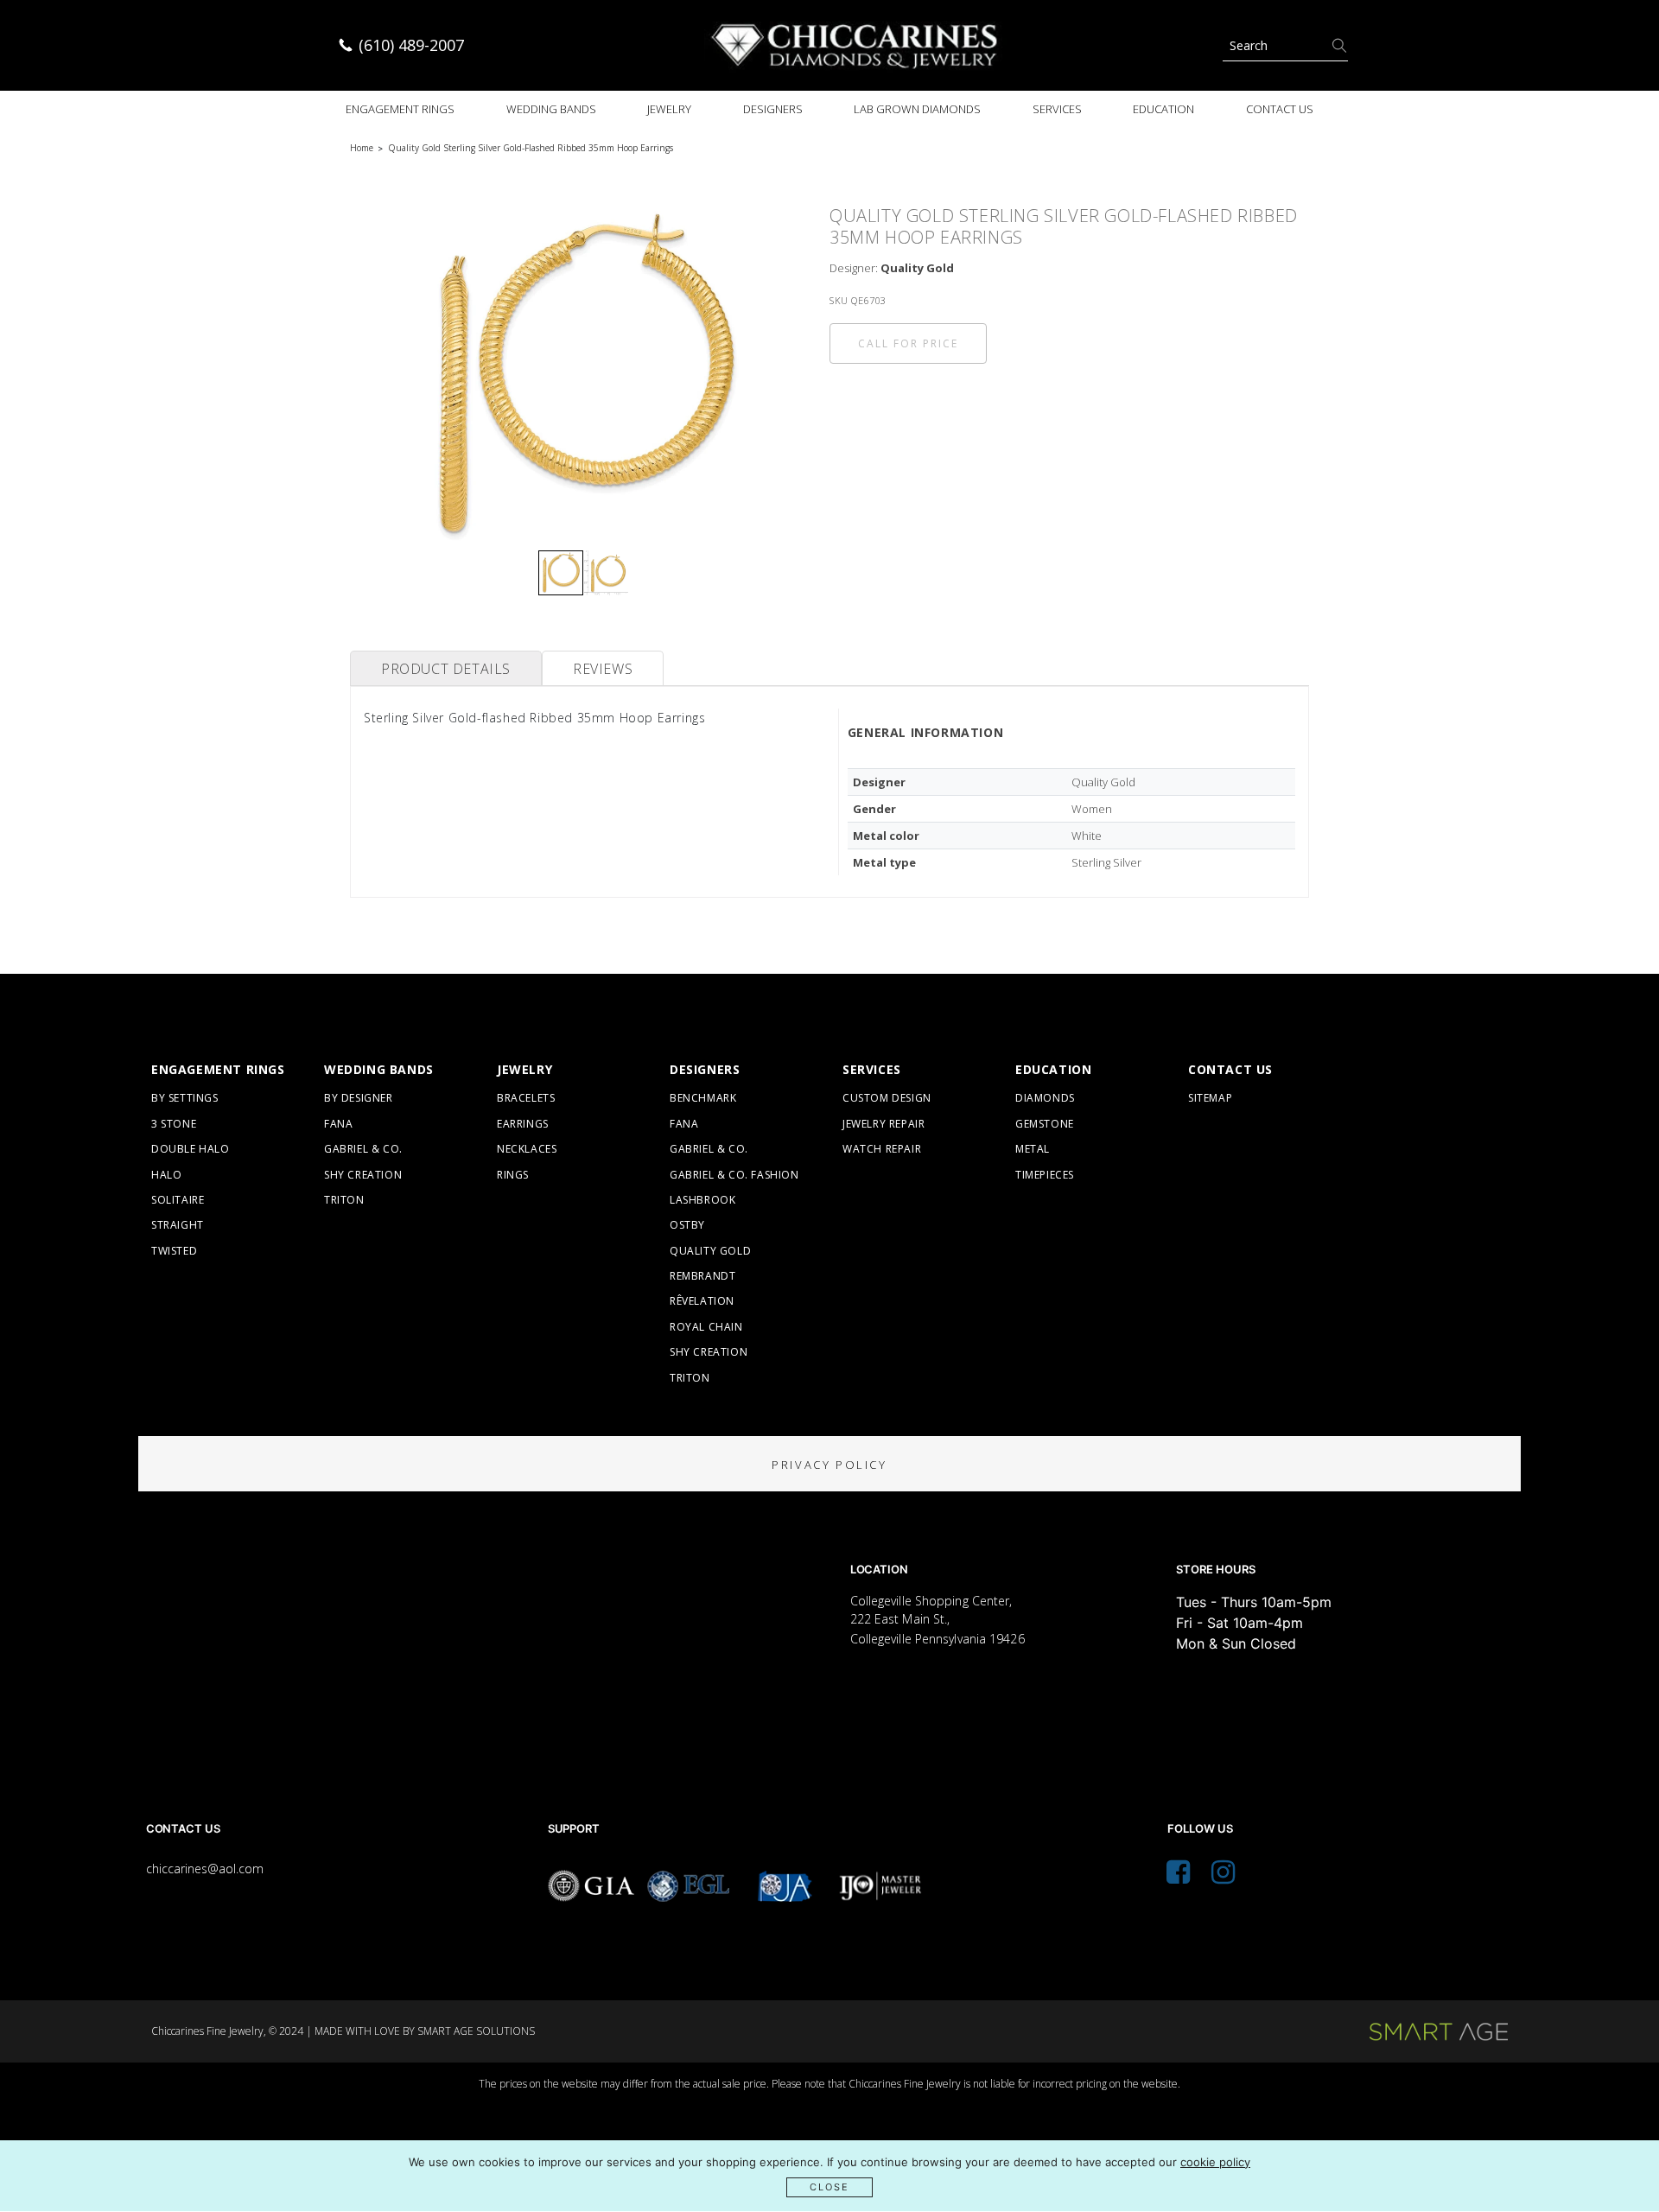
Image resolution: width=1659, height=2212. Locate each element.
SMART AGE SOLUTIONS (476, 2031)
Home (362, 148)
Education (1163, 109)
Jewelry (669, 109)
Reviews (603, 669)
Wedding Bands (551, 109)
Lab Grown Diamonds (917, 109)
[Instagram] (1223, 1877)
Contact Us (1280, 109)
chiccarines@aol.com (205, 1869)
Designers (773, 109)
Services (1057, 109)
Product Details (446, 669)
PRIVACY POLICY (829, 1465)
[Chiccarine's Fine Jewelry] (855, 45)
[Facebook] (1178, 1877)
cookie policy (1215, 2162)
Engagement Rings (400, 109)
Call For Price (908, 343)
